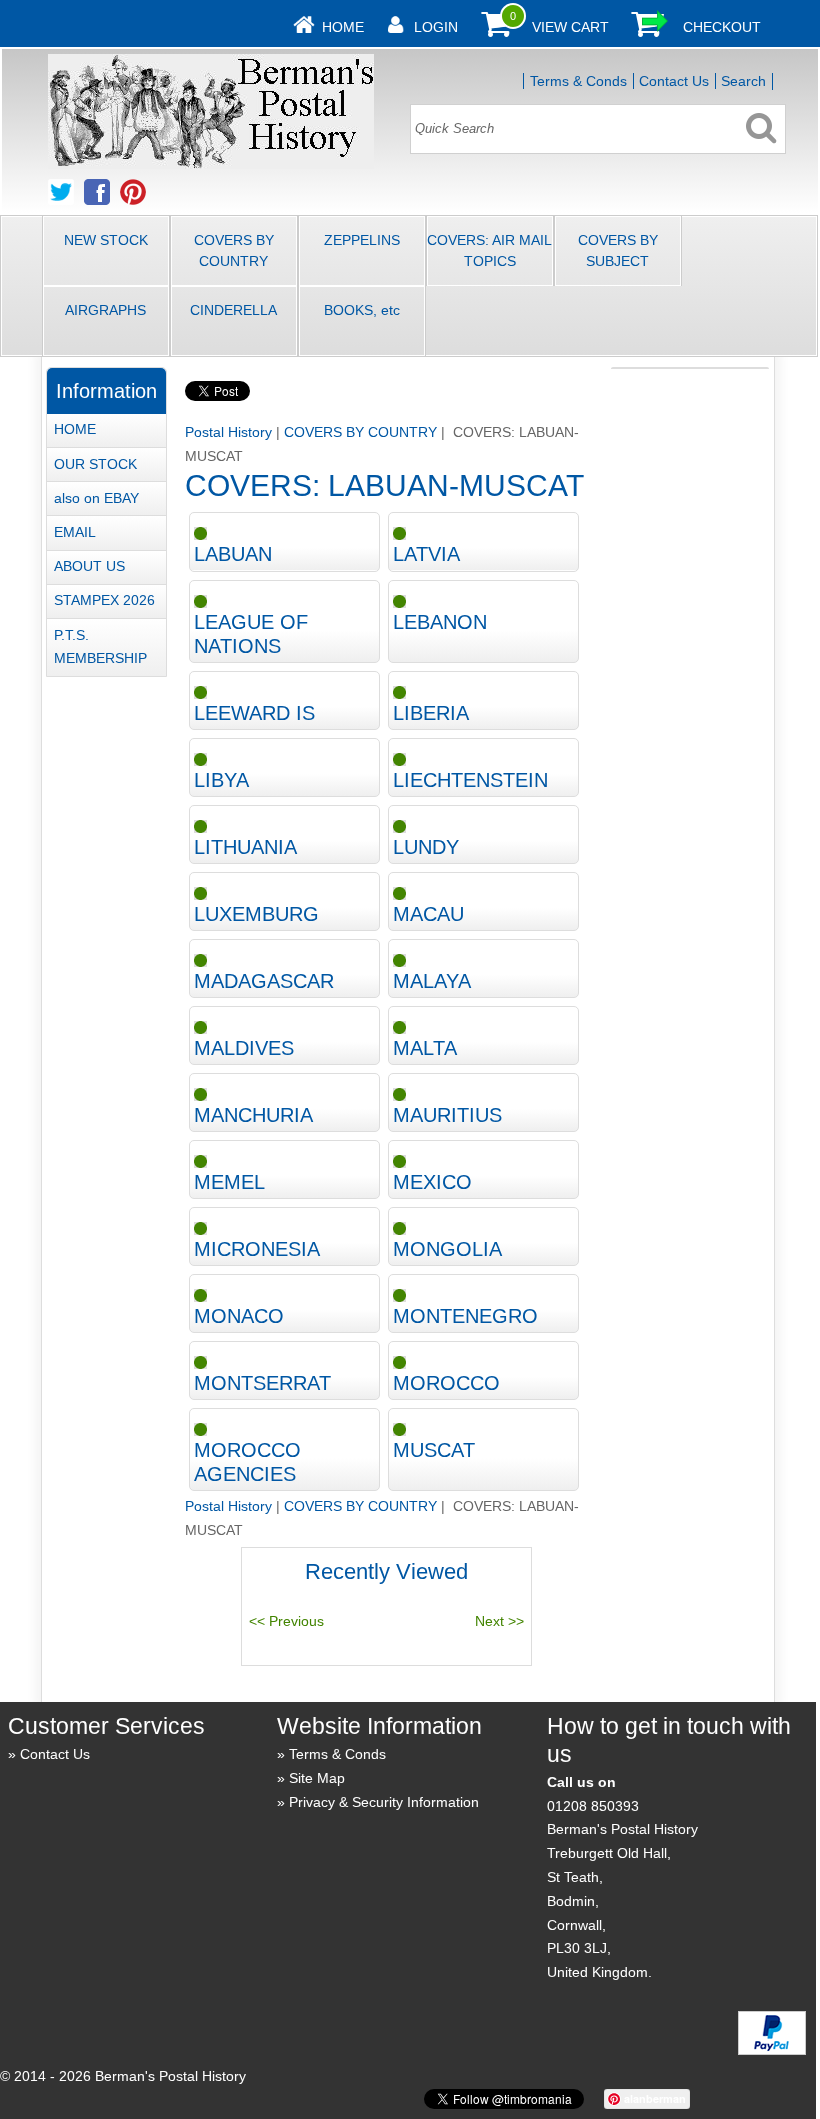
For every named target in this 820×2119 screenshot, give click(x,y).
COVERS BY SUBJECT (618, 250)
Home (343, 27)
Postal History (228, 432)
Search (743, 81)
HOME (75, 429)
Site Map (317, 1778)
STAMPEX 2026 (104, 600)
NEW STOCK (106, 240)
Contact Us (674, 81)
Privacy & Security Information (384, 1802)
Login (436, 27)
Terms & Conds (578, 81)
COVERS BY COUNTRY (234, 250)
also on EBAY (96, 498)
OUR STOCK (95, 464)
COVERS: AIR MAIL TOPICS (489, 250)
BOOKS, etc (362, 310)
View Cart (570, 27)
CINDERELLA (233, 310)
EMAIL (75, 532)
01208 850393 (593, 1806)
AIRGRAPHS (105, 310)
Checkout (722, 27)
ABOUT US (89, 566)
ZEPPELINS (362, 240)
